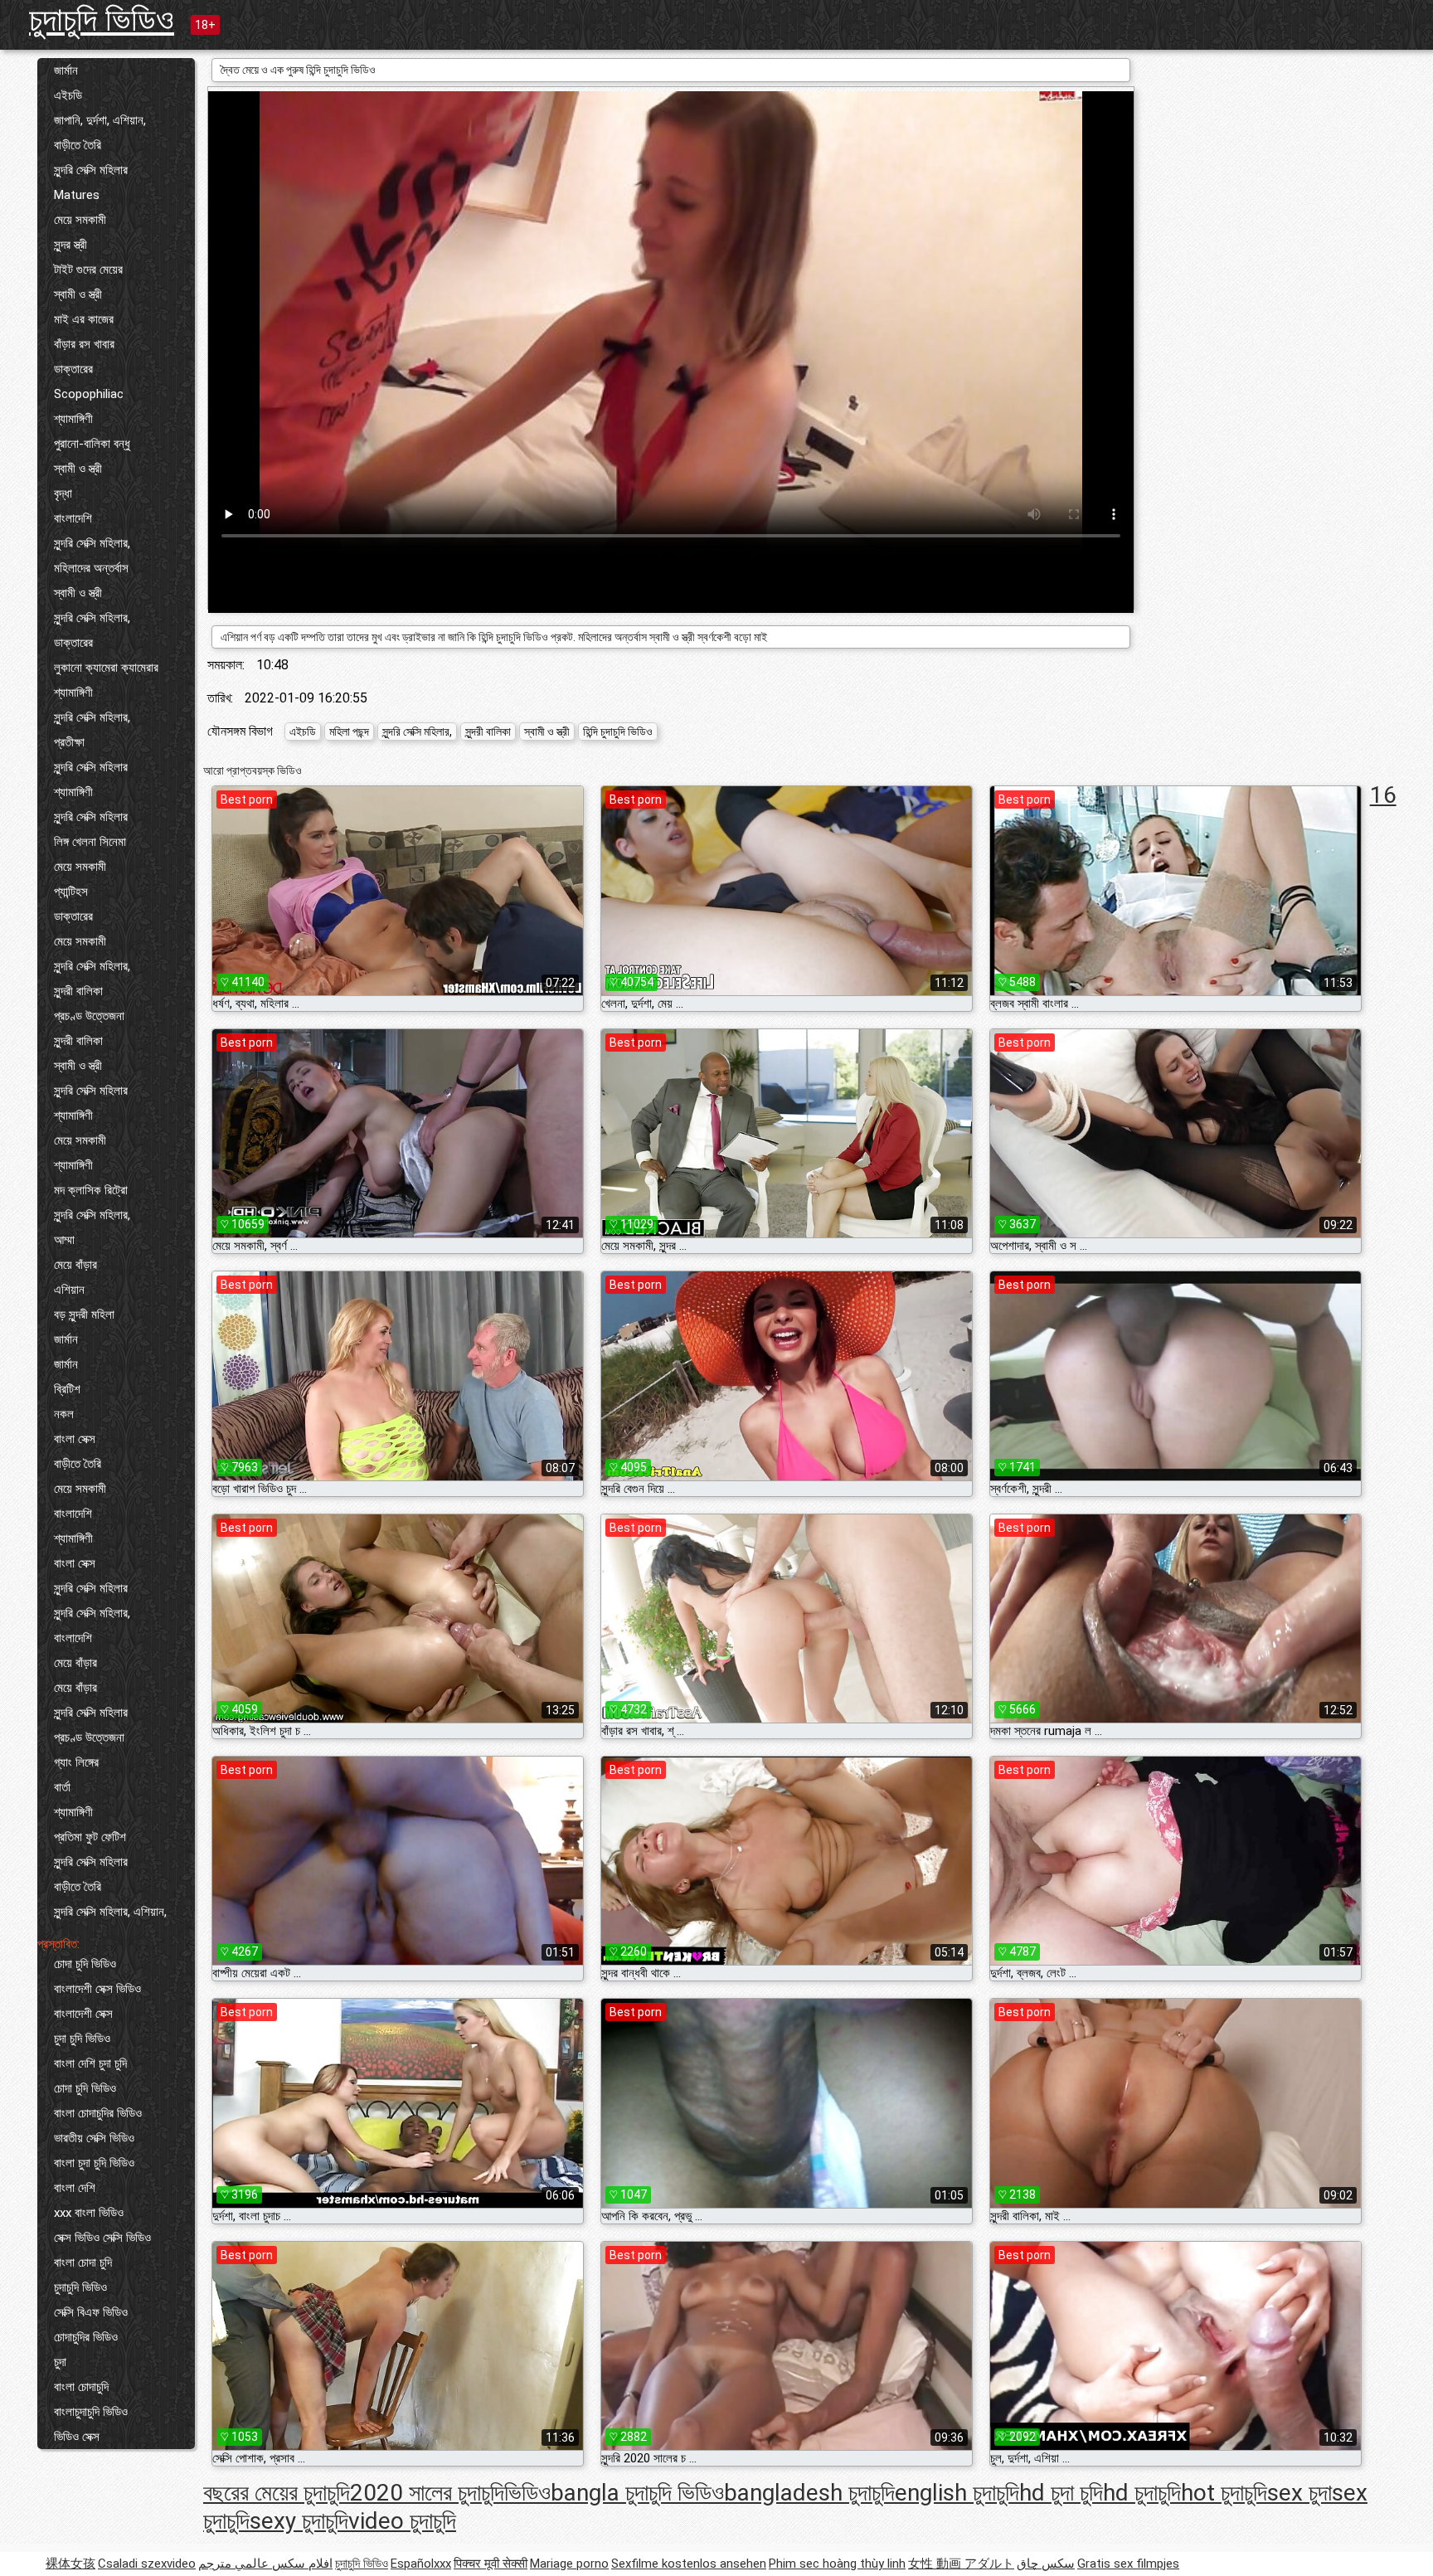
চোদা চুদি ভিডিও (85, 1964)
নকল (64, 1414)
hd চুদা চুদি (1061, 2493)
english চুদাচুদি (957, 2493)
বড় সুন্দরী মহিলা (84, 1315)
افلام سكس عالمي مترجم (265, 2564)
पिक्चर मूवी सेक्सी (491, 2564)
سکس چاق (1046, 2564)
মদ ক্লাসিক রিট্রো (91, 1190)
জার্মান (66, 70)
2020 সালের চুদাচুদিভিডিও (450, 2493)
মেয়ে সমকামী (80, 220)
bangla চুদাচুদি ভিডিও (637, 2493)
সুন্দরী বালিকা (78, 991)
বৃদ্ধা (63, 493)
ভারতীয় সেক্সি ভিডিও (94, 2138)
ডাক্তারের (73, 369)
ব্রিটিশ (67, 1389)
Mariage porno (569, 2564)
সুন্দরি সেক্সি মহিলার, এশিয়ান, (110, 1912)
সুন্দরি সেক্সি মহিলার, (92, 543)
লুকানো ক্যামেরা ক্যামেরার (106, 668)
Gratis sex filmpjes (1128, 2564)
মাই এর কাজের (84, 319)
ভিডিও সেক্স (77, 2437)
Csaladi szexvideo (147, 2564)
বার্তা (62, 1787)
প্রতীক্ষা (69, 742)
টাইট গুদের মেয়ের (88, 270)
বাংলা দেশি (75, 2188)
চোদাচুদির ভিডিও (86, 2337)
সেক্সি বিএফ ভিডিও (91, 2312)
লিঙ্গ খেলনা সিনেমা (90, 842)
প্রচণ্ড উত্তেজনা (89, 1016)
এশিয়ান (69, 1290)
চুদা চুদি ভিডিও (82, 2039)
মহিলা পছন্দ (349, 731)
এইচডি (68, 95)
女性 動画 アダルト (961, 2564)
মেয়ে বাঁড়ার (75, 1265)
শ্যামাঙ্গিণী (73, 419)
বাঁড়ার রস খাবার (84, 344)
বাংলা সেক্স (75, 1439)
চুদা (60, 2362)
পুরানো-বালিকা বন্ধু (92, 444)
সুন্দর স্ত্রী (70, 245)
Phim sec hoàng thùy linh (837, 2564)
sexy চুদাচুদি (299, 2521)
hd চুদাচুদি (1142, 2493)
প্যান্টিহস (71, 892)
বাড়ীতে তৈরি (78, 145)
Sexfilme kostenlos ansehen (689, 2564)
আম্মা (64, 1240)
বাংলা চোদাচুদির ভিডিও (98, 2113)
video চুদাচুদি (402, 2521)
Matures (77, 195)
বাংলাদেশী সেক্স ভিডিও (97, 1989)
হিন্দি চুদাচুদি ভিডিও (618, 731)
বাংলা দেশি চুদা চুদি (90, 2063)
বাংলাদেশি (73, 518)
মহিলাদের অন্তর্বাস (91, 568)
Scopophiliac (89, 394)
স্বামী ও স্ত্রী (78, 294)
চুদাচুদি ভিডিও (102, 19)
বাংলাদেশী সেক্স (83, 2014)
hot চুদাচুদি (1224, 2493)
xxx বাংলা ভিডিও (89, 2213)
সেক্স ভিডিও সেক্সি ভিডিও (102, 2238)
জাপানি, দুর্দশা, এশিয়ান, (100, 120)
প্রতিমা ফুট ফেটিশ (90, 1837)
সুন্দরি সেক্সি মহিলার (91, 170)
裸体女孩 (70, 2564)
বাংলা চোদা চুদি (83, 2263)
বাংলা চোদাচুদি (81, 2387)
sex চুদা (1299, 2493)
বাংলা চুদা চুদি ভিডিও (94, 2163)
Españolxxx (421, 2564)
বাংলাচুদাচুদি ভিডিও (91, 2412)
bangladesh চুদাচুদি (809, 2493)
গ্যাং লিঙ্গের (76, 1762)
